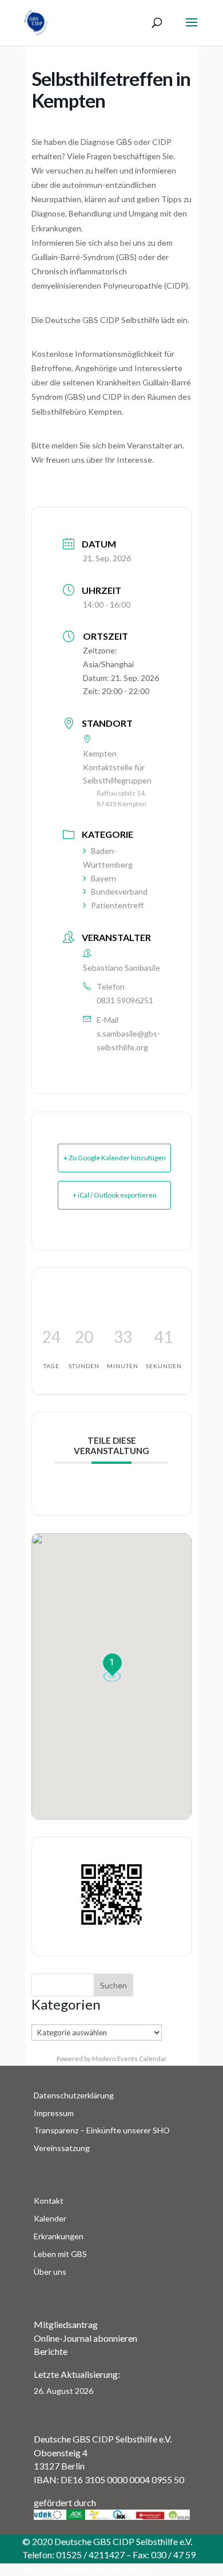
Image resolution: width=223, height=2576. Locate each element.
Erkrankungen (59, 2236)
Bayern (103, 878)
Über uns (50, 2272)
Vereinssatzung (62, 2148)
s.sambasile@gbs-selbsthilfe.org (128, 1040)
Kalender (50, 2218)
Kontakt (49, 2201)
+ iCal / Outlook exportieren (115, 1195)
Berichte (51, 2351)
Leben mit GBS (60, 2254)
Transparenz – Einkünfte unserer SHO (102, 2130)
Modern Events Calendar (130, 2059)
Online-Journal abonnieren (85, 2338)
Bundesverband (119, 891)
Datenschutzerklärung (74, 2095)
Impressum (54, 2113)
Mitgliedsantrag (66, 2324)
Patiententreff (117, 905)
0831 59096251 (125, 1000)
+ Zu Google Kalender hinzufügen (115, 1158)
